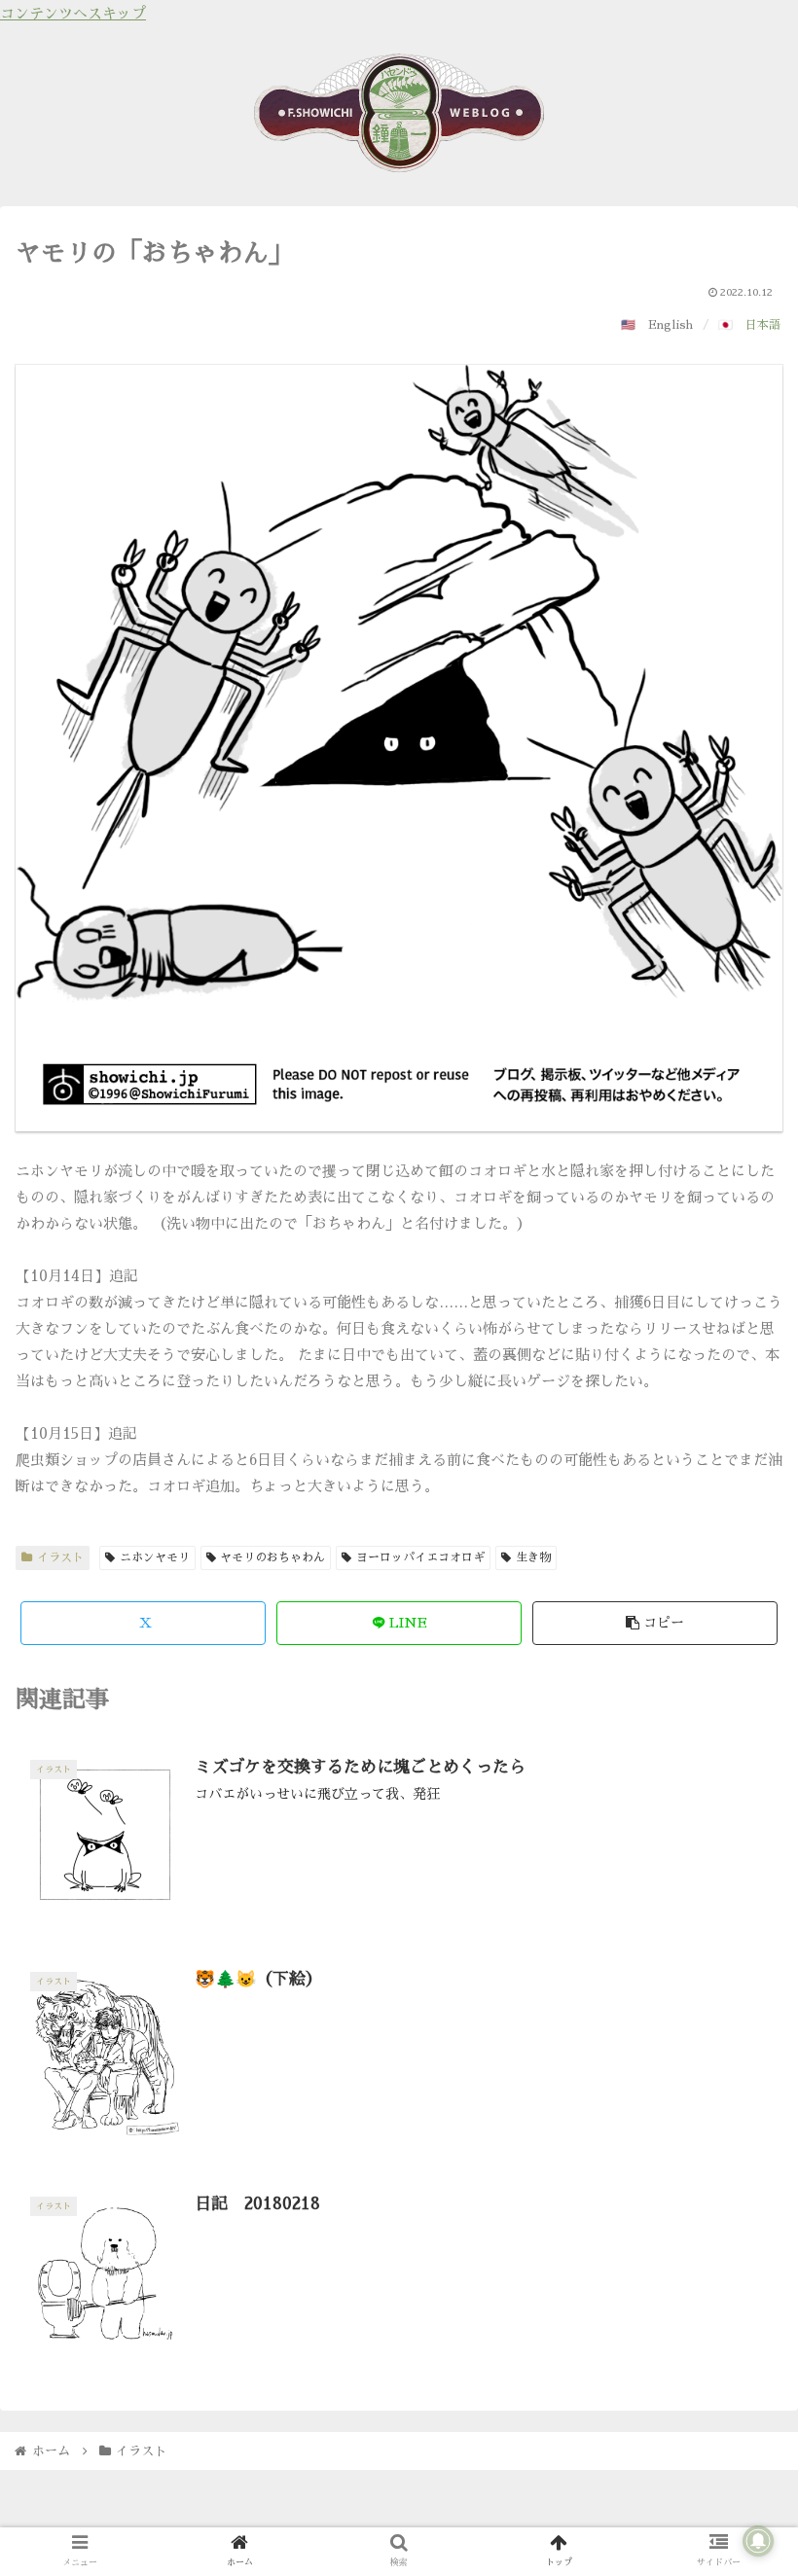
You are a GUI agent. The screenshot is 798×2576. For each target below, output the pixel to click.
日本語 (763, 325)
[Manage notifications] (758, 2541)
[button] (655, 1623)
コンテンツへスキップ (73, 13)
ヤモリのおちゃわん (272, 1557)
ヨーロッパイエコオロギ (420, 1557)
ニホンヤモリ (155, 1557)
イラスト (60, 1557)
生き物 (533, 1557)
